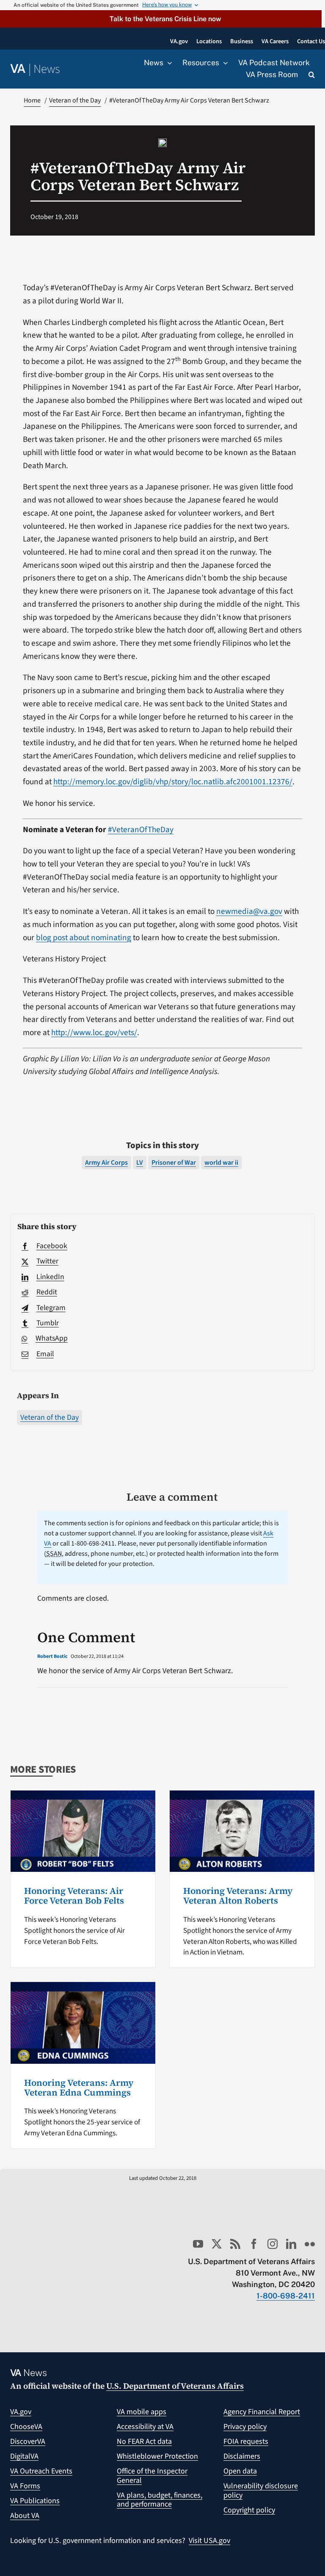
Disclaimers (242, 2456)
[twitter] (217, 2244)
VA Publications (35, 2501)
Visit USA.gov (209, 2541)
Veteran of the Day (50, 1417)
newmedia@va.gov (249, 911)
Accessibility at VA (145, 2427)
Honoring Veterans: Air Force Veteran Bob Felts (74, 1896)
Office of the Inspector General (152, 2476)
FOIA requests (246, 2441)
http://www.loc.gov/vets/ (94, 1033)
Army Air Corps (106, 1163)
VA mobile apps (142, 2412)
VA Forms (25, 2486)
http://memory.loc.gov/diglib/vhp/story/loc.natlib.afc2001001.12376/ (173, 782)
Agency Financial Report (262, 2412)
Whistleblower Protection (157, 2456)
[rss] (235, 2244)
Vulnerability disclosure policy (261, 2491)
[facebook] (254, 2244)
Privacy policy (245, 2427)
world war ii (221, 1163)
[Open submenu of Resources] (223, 63)
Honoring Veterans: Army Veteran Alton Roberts (238, 1896)
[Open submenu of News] (168, 63)
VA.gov (21, 2412)
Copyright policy (249, 2510)
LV (140, 1163)
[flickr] (310, 2244)
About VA (25, 2516)
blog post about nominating (84, 938)
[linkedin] (291, 2244)
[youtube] (198, 2244)
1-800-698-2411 (286, 2296)
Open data (240, 2471)
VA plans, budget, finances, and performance (160, 2500)
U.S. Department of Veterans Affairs (175, 2386)
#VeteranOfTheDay (141, 830)
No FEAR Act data (144, 2441)
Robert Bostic (52, 1656)
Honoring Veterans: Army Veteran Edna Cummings (79, 2087)
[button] (161, 19)
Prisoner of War (174, 1163)
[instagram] (273, 2244)
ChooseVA (26, 2427)
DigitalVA (24, 2456)
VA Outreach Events (41, 2471)
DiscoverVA (28, 2441)
